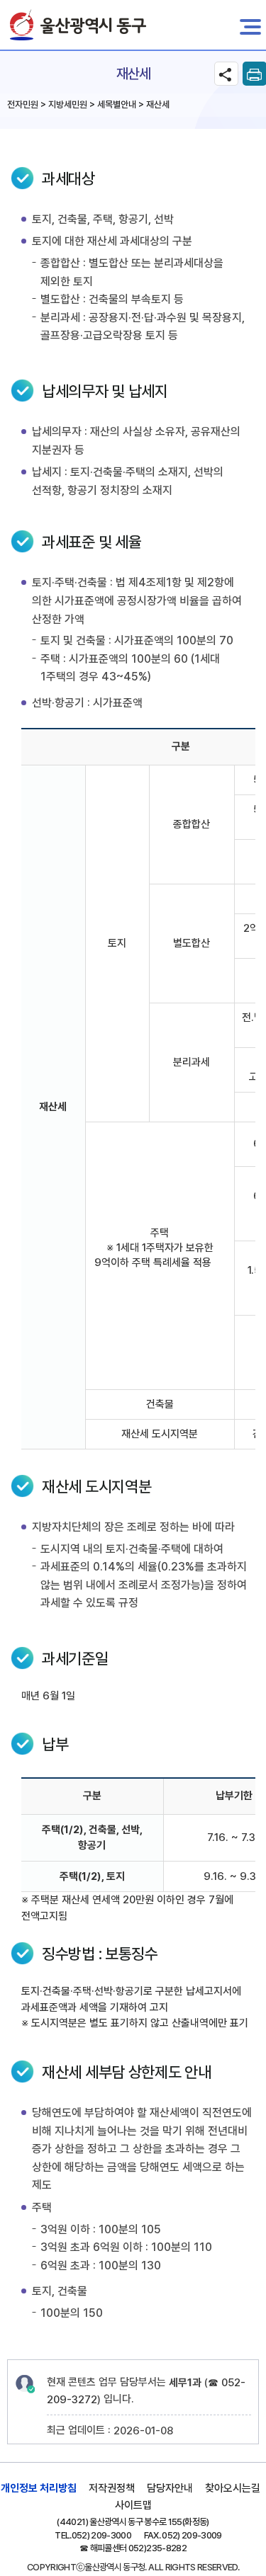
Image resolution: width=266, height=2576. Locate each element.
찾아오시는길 (233, 2488)
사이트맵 (133, 2505)
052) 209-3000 (102, 2535)
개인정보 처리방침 (39, 2488)
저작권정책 (112, 2488)
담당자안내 (170, 2488)
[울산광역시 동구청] (78, 25)
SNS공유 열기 (226, 74)
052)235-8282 (157, 2548)
